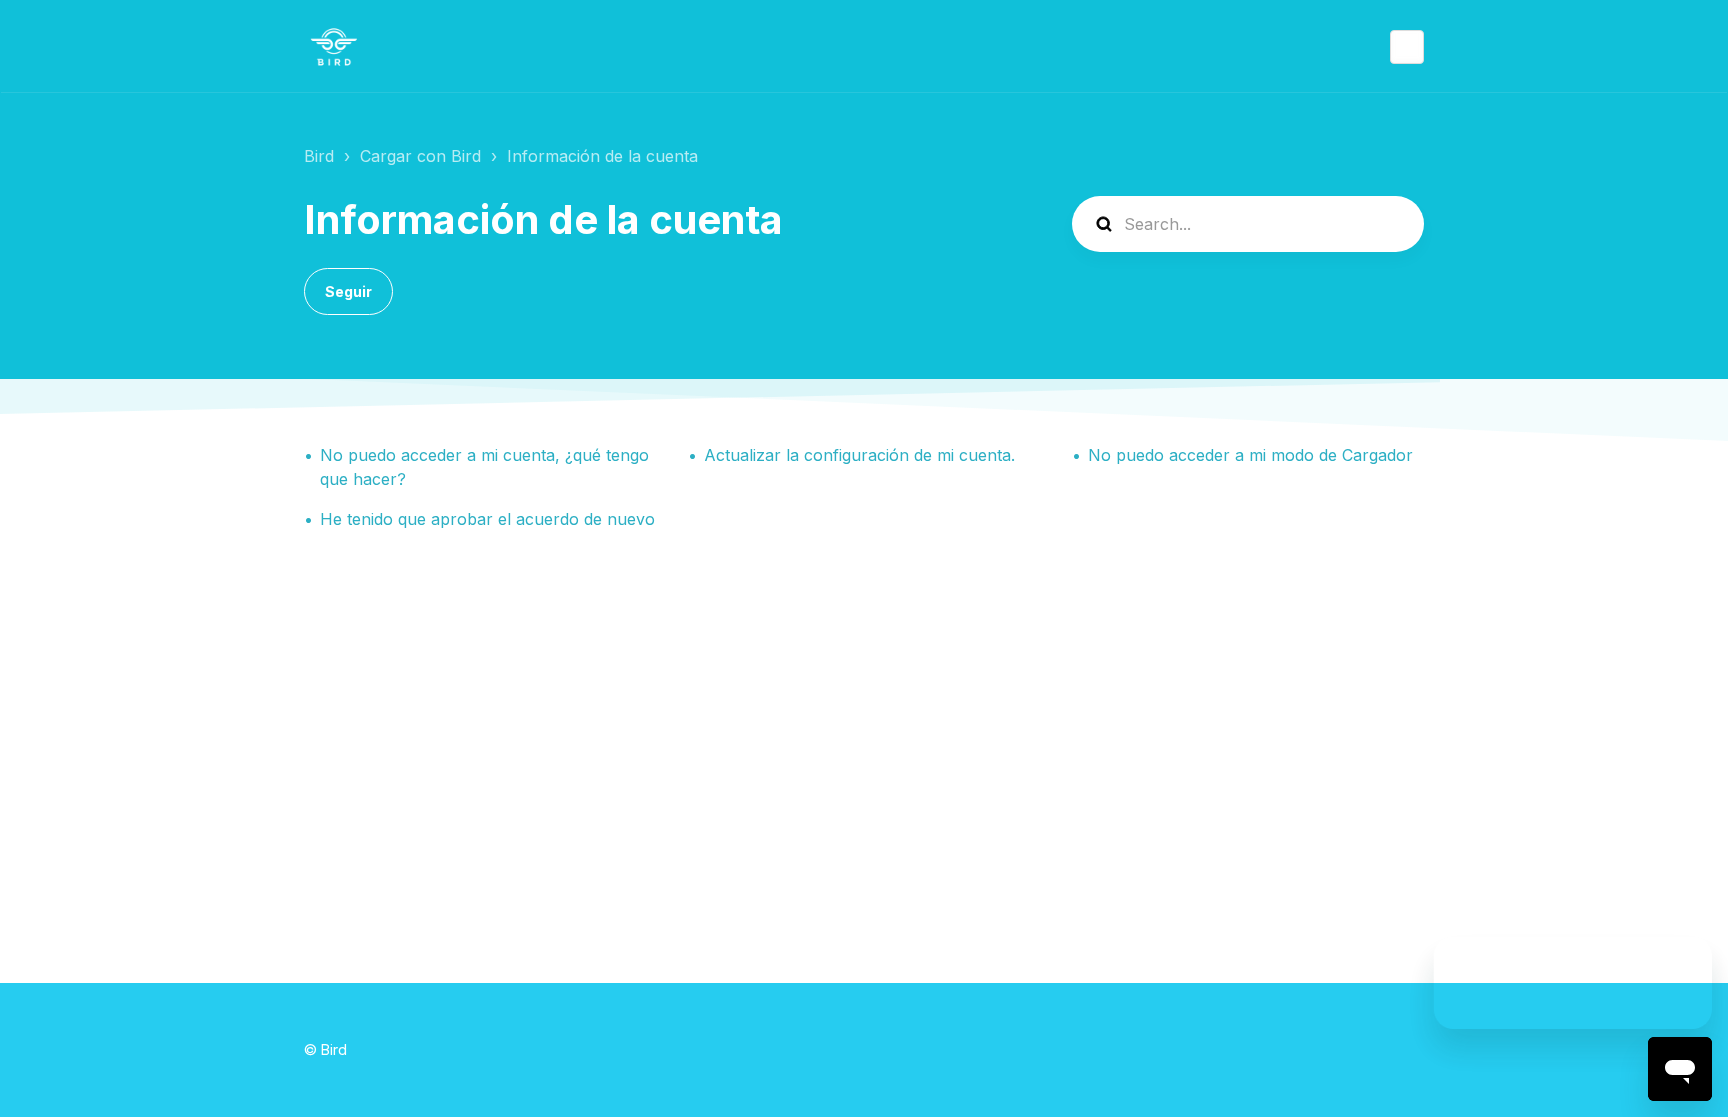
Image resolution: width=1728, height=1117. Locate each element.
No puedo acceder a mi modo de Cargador (1250, 455)
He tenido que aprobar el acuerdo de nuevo (487, 519)
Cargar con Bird (420, 156)
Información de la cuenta (602, 156)
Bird (319, 156)
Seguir (348, 291)
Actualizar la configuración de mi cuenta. (859, 455)
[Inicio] (334, 47)
